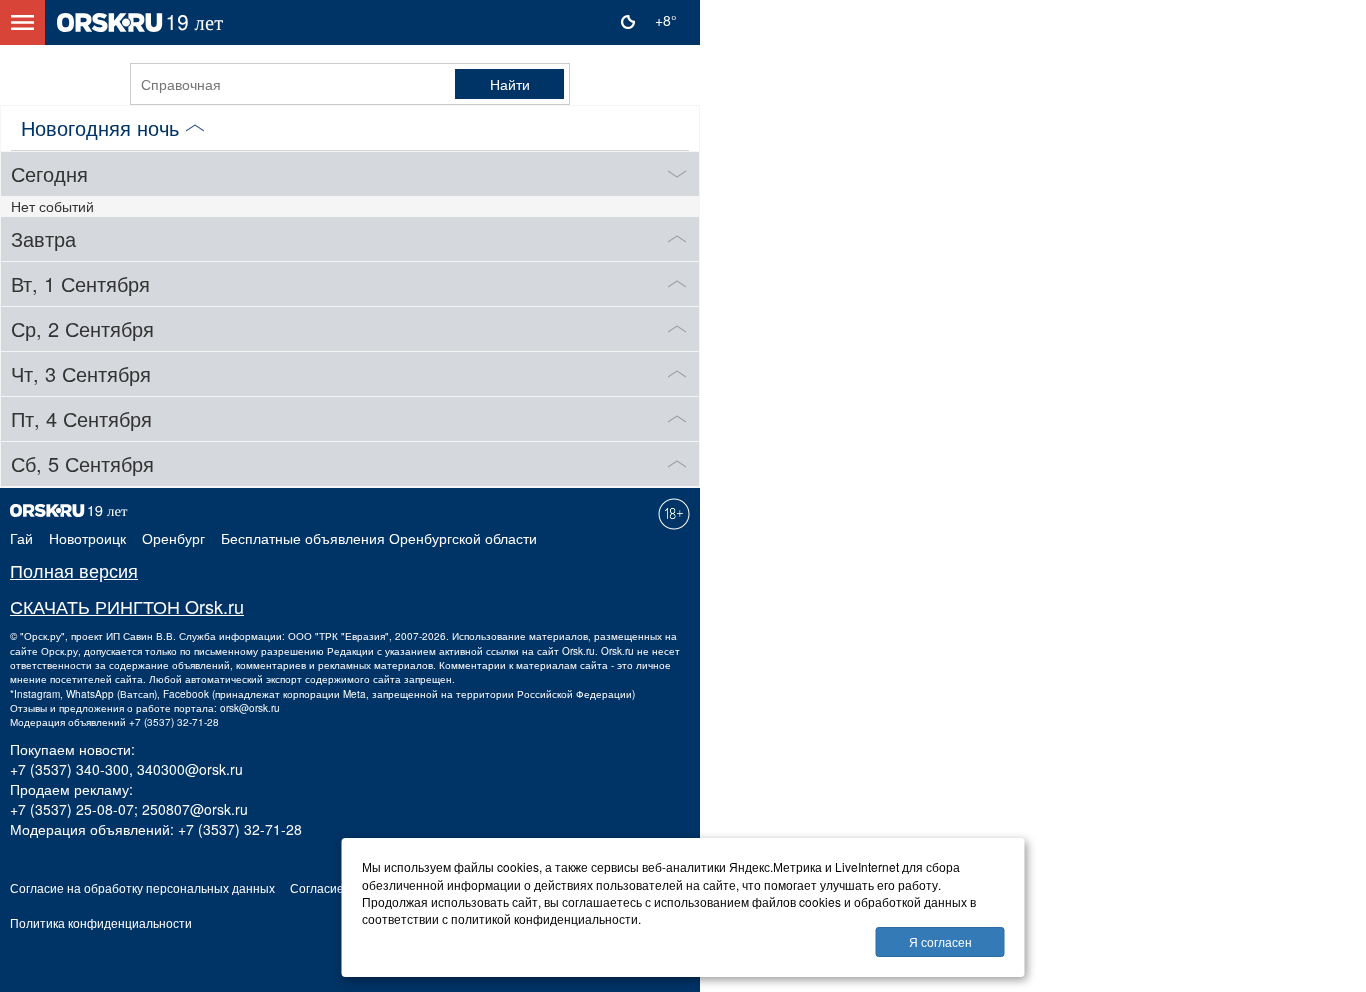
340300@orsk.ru (190, 769)
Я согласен (940, 941)
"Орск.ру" (42, 636)
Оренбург (173, 538)
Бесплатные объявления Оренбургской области (379, 538)
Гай (21, 538)
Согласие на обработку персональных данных (142, 887)
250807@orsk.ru (195, 809)
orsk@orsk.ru (250, 708)
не (643, 651)
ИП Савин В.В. (141, 636)
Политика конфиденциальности (101, 922)
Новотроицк (87, 538)
